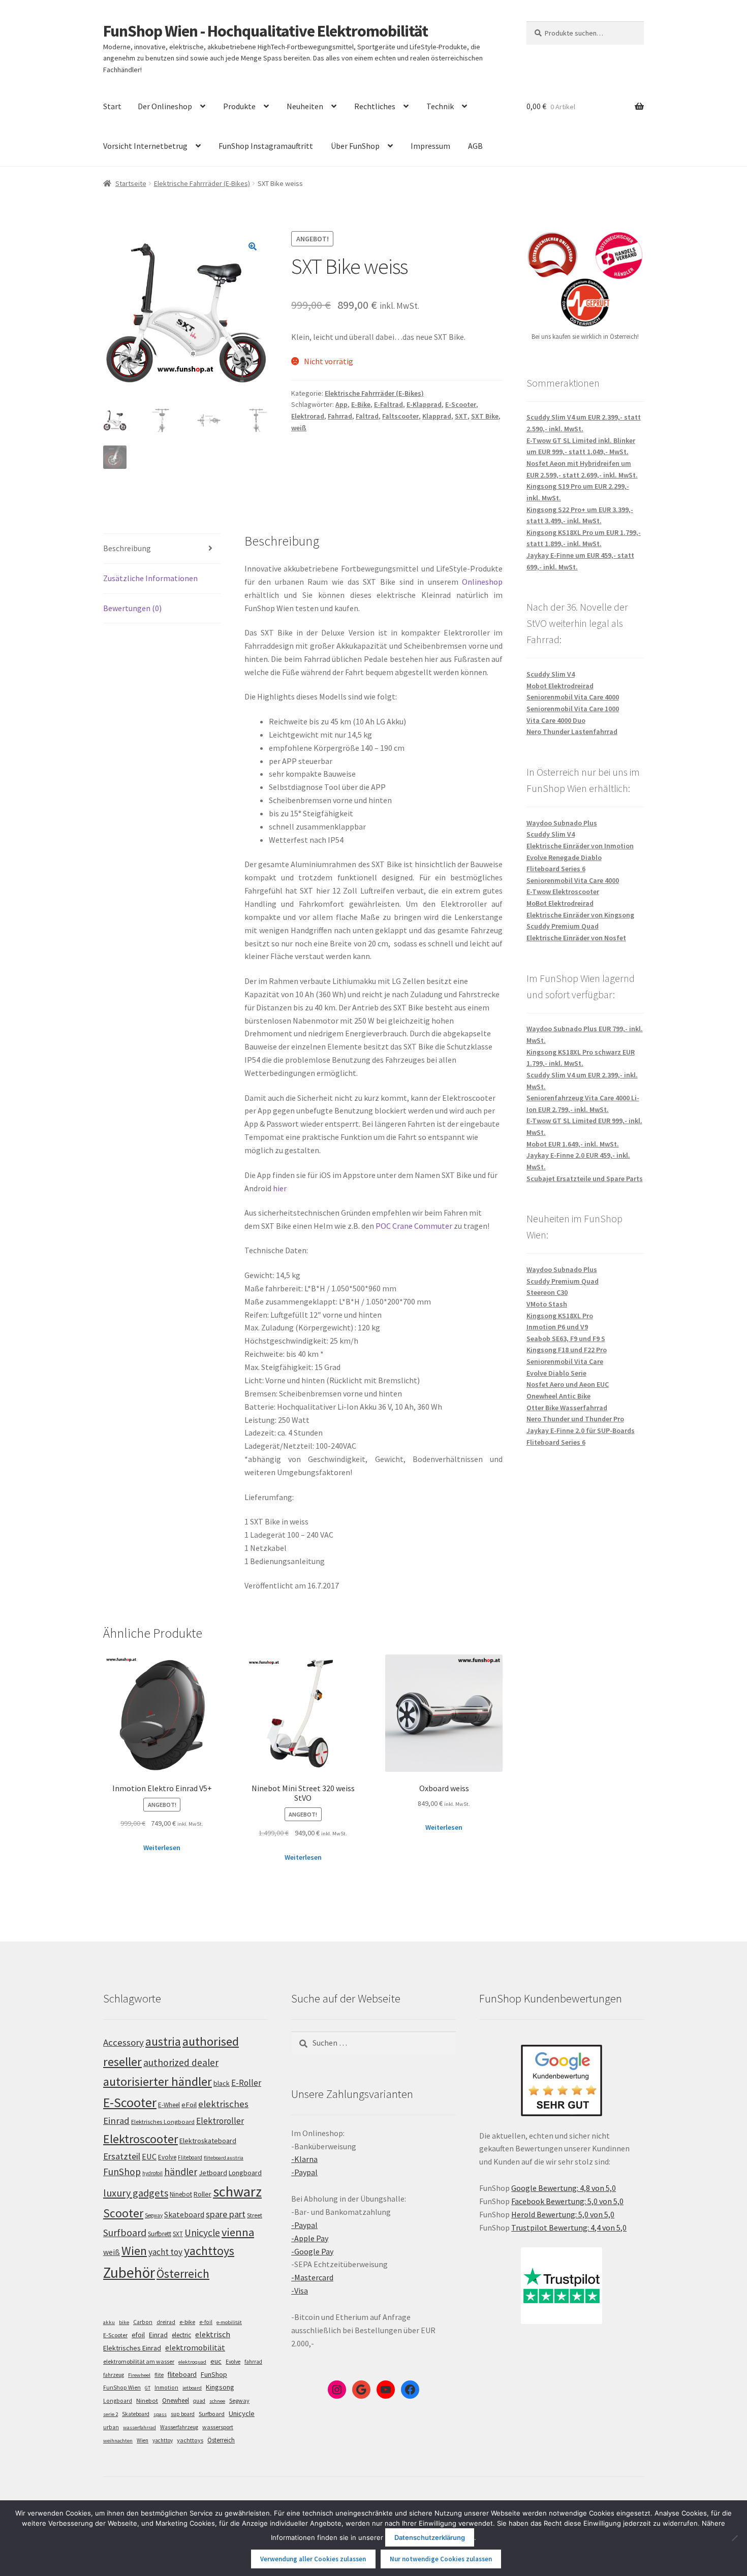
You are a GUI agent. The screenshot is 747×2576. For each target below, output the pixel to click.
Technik (440, 106)
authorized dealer (181, 2062)
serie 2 (111, 2414)
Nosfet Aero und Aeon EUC (568, 1384)
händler (181, 2172)
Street (255, 2215)
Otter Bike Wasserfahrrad (567, 1408)
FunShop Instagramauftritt (266, 146)
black (222, 2083)
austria (163, 2041)
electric (181, 2335)
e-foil (206, 2322)
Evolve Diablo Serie (556, 1373)
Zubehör (129, 2272)
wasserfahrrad (139, 2427)
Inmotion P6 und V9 (557, 1327)
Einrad (158, 2335)
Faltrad (367, 416)
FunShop (122, 2172)
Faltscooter (400, 416)
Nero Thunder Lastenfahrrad (572, 732)
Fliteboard (190, 2157)
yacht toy (165, 2252)
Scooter (123, 2213)
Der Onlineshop (165, 106)
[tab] (162, 549)
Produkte (239, 106)
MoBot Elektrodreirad (560, 903)
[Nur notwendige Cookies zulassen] (734, 2538)
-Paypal (304, 2172)
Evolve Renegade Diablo (564, 857)
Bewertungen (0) (132, 608)
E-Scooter (461, 404)
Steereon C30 (547, 1292)
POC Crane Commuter (414, 1226)
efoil (138, 2335)
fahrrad (253, 2362)
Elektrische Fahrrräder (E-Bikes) (202, 183)
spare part (226, 2214)
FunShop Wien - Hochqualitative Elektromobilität (266, 31)
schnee (217, 2401)
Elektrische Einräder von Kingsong (580, 915)
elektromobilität (195, 2347)
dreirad (166, 2322)
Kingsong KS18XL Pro (560, 1316)
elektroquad (192, 2362)
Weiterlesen (162, 1848)
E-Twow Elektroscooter (563, 892)
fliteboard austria (224, 2158)
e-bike (187, 2322)
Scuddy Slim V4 (551, 674)
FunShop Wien (122, 2388)
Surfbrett (160, 2234)
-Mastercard (312, 2277)
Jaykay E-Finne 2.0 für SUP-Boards (581, 1430)
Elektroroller (220, 2121)
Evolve (167, 2157)
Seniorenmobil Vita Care (565, 1361)
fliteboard (182, 2375)
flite (159, 2375)
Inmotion (166, 2388)
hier (280, 1188)
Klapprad (437, 416)
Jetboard (213, 2173)
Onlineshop (482, 582)
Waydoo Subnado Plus (562, 823)
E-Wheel (169, 2105)
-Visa (300, 2291)
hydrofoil (152, 2173)
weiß (299, 428)
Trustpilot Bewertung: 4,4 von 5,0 (569, 2228)
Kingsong (220, 2387)
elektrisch (213, 2334)
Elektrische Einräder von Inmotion (580, 846)
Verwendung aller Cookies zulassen (313, 2559)
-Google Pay (312, 2251)
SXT (461, 416)
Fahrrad (340, 416)
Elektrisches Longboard (163, 2122)
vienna (238, 2232)
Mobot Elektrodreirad (560, 686)
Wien (134, 2251)
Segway (154, 2215)
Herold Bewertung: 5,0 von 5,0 (563, 2214)
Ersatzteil (122, 2156)
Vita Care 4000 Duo (556, 720)
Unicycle (202, 2233)
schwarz (237, 2191)
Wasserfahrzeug (179, 2427)
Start (112, 106)
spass (160, 2414)
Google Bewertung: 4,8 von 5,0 (564, 2188)
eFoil (189, 2105)
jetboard (192, 2388)
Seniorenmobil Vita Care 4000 (573, 697)
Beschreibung (127, 548)
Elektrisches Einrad (132, 2348)
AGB (475, 146)
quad (199, 2401)
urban (111, 2427)
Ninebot (181, 2194)
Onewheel (176, 2400)
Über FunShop (355, 146)
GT (148, 2388)
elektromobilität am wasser (139, 2361)
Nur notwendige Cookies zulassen (441, 2559)
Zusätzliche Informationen (150, 578)
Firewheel (139, 2375)
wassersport (218, 2427)
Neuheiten (305, 106)
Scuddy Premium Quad (563, 926)
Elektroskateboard (208, 2141)
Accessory (123, 2042)
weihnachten (118, 2441)
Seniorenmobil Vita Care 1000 (573, 709)
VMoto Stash (547, 1304)
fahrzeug (114, 2375)
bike (124, 2322)
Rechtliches (375, 106)
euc (216, 2361)
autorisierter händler (158, 2081)
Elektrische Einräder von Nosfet (576, 938)
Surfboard (125, 2233)
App (341, 404)
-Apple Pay (310, 2238)
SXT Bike (485, 416)
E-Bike (361, 404)
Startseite (131, 183)
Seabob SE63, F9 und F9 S (566, 1339)
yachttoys (209, 2251)
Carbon (143, 2322)
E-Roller (246, 2083)
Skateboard (184, 2214)
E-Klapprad (424, 404)
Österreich (183, 2273)
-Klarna (304, 2159)
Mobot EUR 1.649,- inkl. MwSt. (573, 1144)
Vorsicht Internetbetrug (145, 146)
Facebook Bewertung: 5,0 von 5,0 (567, 2201)
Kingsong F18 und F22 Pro (567, 1350)
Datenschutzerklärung (430, 2537)
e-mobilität (229, 2322)
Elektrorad (308, 416)
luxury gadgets (136, 2193)
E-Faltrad (388, 404)
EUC (149, 2156)
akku (109, 2322)
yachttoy (163, 2440)
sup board (183, 2414)
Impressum (430, 146)
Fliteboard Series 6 (556, 869)
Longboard (245, 2173)
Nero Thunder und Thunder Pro (575, 1419)
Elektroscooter (141, 2139)
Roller (203, 2194)
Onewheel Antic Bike (558, 1396)
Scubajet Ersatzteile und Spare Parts (585, 1179)
